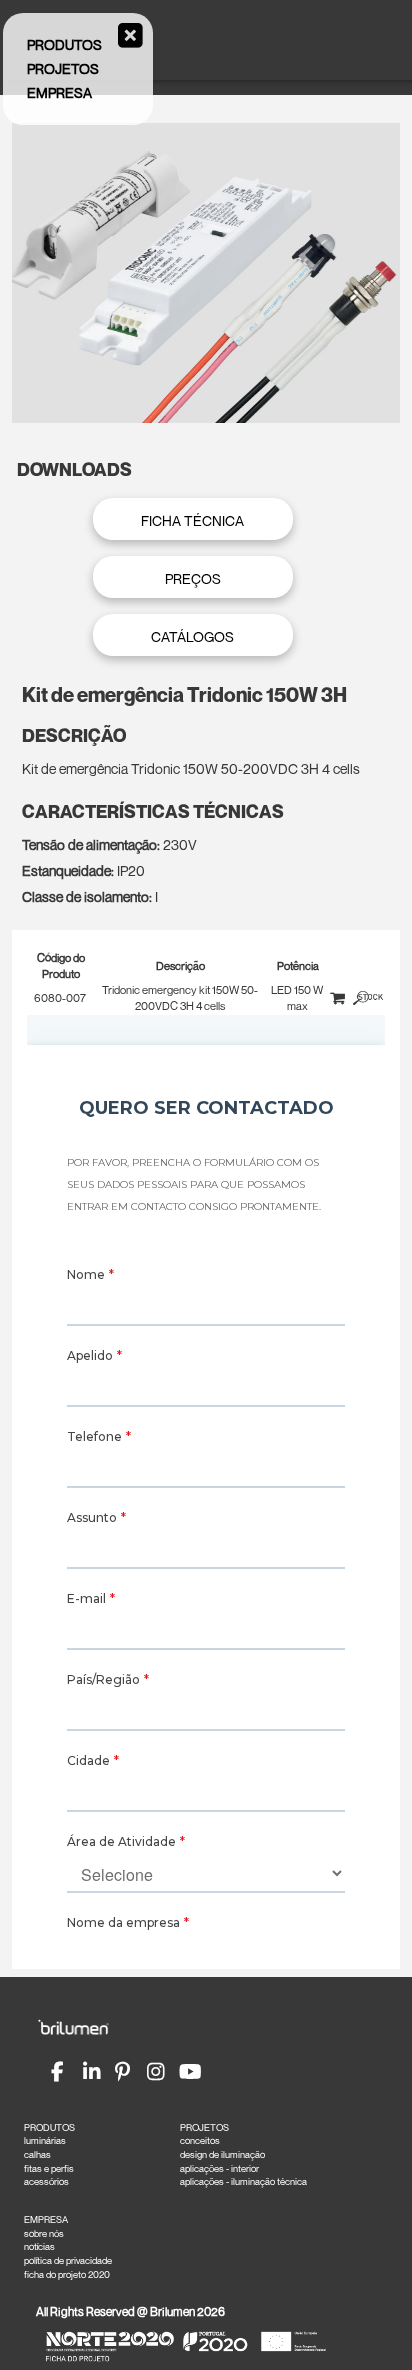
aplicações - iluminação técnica (243, 2181)
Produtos (64, 44)
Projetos (63, 68)
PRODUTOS (49, 2127)
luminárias (45, 2140)
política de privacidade (68, 2260)
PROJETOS (204, 2127)
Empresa (59, 92)
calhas (37, 2154)
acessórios (46, 2181)
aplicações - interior (219, 2168)
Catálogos (192, 636)
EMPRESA (46, 2219)
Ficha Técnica (192, 520)
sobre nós (44, 2233)
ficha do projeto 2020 (67, 2274)
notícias (39, 2246)
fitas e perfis (49, 2168)
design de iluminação (222, 2154)
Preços (193, 578)
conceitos (200, 2140)
